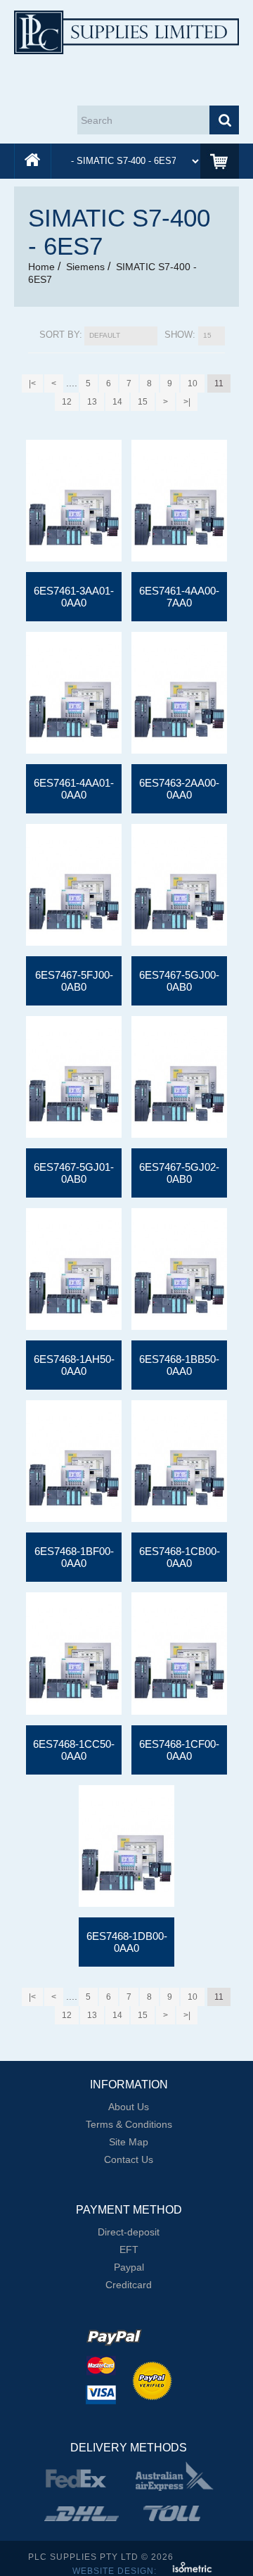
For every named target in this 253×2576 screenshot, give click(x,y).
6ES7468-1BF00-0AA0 (74, 1557)
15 (143, 402)
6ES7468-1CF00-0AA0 (179, 1750)
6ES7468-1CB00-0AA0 (180, 1557)
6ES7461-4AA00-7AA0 (179, 597)
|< (32, 383)
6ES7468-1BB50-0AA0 (179, 1365)
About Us (129, 2107)
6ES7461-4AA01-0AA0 (74, 789)
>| (187, 402)
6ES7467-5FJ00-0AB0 (74, 981)
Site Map (129, 2142)
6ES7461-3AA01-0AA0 (74, 597)
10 (193, 383)
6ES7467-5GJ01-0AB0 (74, 1173)
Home (41, 267)
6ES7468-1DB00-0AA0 (127, 1942)
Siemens (85, 267)
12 (67, 402)
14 (117, 402)
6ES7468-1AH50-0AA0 (74, 1365)
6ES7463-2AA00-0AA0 (179, 789)
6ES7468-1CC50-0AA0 (74, 1750)
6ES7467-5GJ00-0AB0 (179, 981)
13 (92, 402)
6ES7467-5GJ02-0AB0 (179, 1173)
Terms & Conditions (129, 2124)
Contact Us (129, 2159)
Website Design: (116, 2571)
